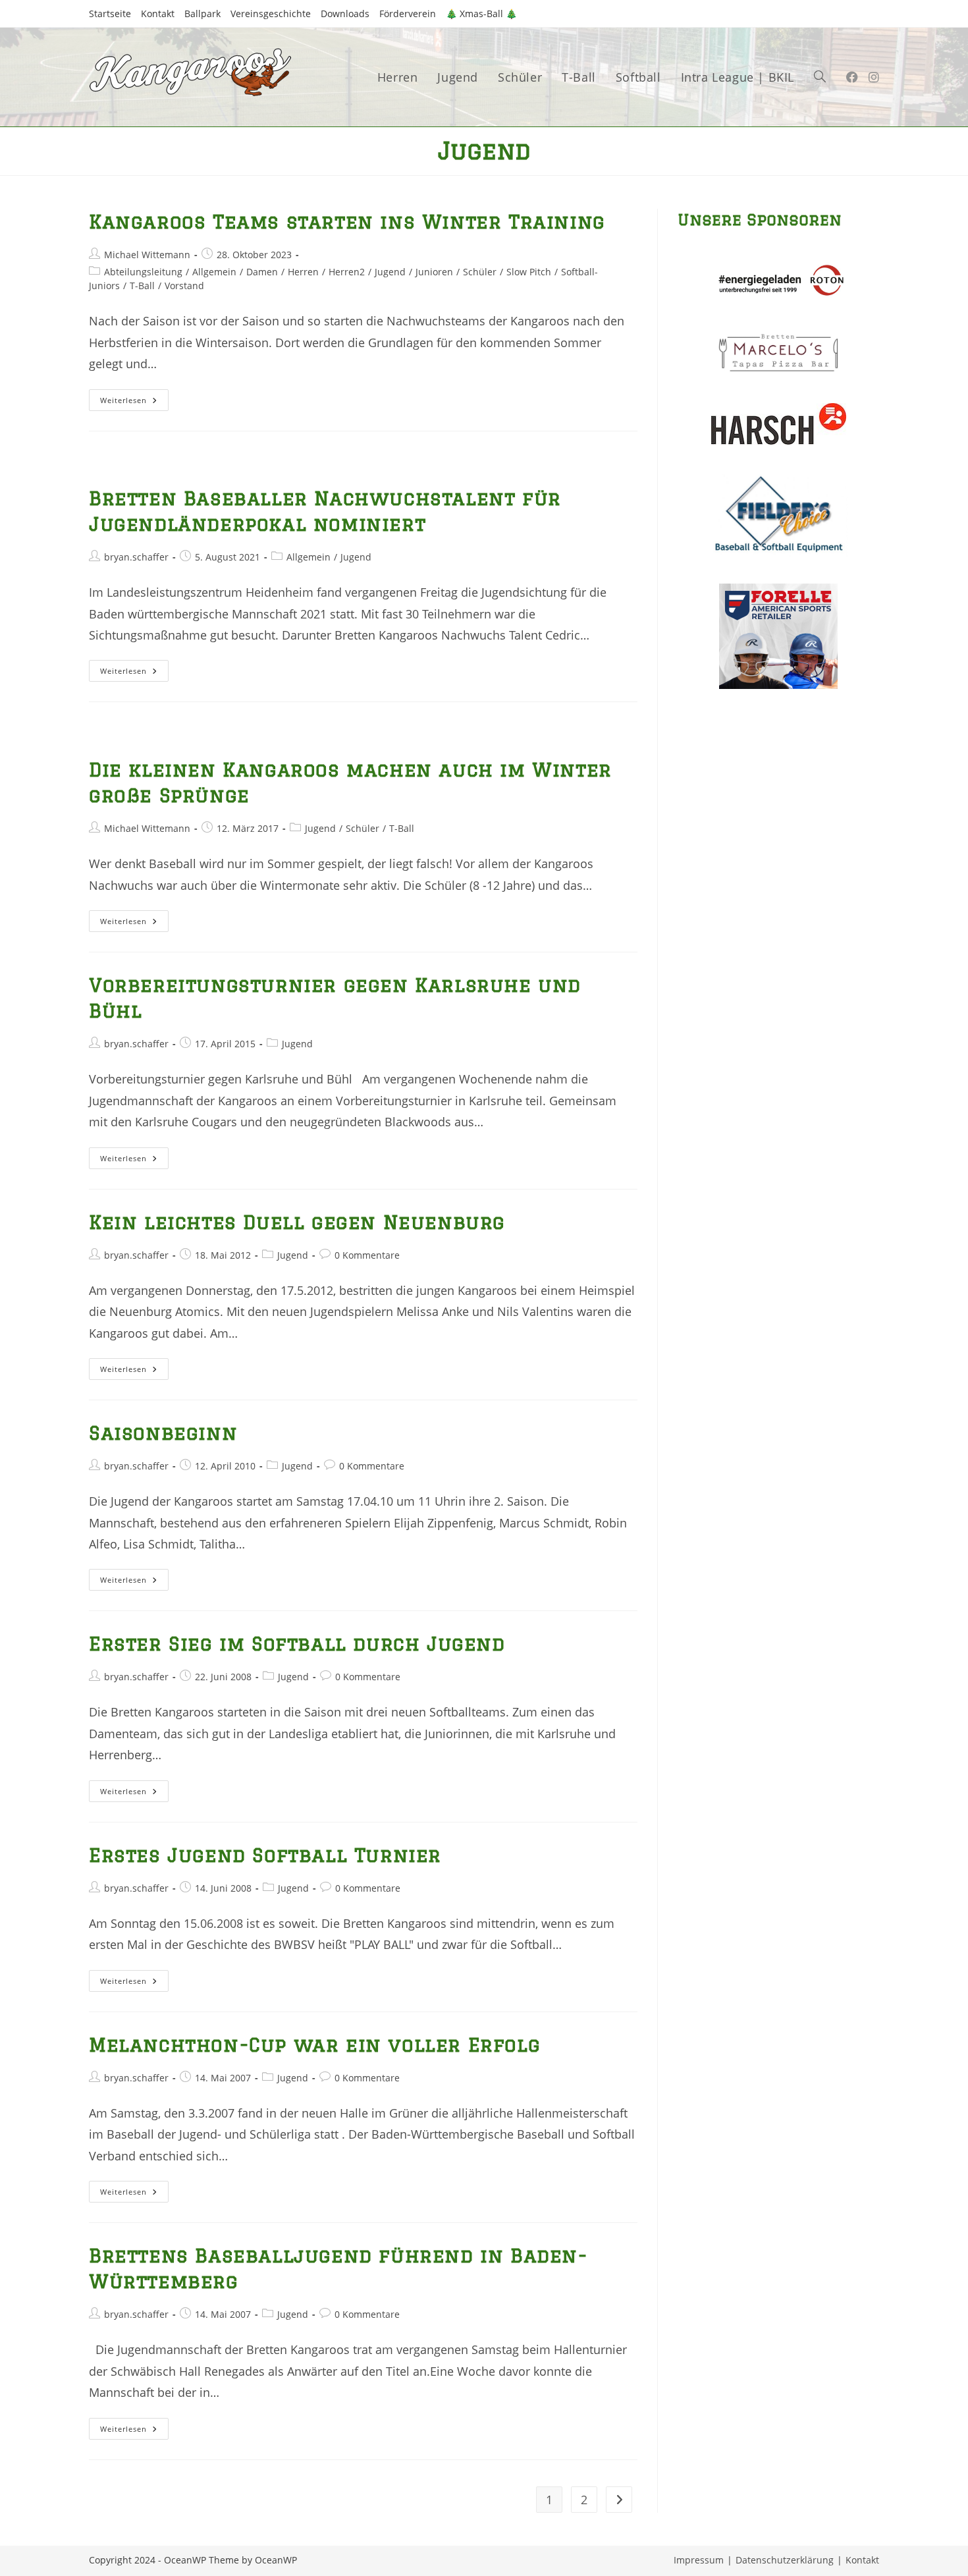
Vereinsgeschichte (271, 14)
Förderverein (408, 14)
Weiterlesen (134, 402)
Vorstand (184, 286)
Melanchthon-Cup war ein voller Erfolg (314, 2044)
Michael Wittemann (147, 255)
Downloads (345, 14)
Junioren (434, 272)
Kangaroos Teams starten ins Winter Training (347, 221)
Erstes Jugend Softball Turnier (265, 1855)
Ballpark (202, 14)
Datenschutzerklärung (785, 2560)
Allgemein (214, 272)
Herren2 (347, 272)
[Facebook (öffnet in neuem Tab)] (852, 77)
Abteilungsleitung (143, 272)
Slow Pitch (529, 272)
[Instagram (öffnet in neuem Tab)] (874, 77)
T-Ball (142, 286)
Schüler (480, 272)
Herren (303, 272)
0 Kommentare (367, 1255)
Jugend (390, 272)
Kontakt (158, 14)
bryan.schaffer (136, 557)
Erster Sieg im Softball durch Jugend (297, 1643)
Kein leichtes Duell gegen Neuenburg (297, 1222)
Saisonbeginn (163, 1433)
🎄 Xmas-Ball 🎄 (481, 14)
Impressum (699, 2560)
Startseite (110, 14)
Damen (262, 272)
